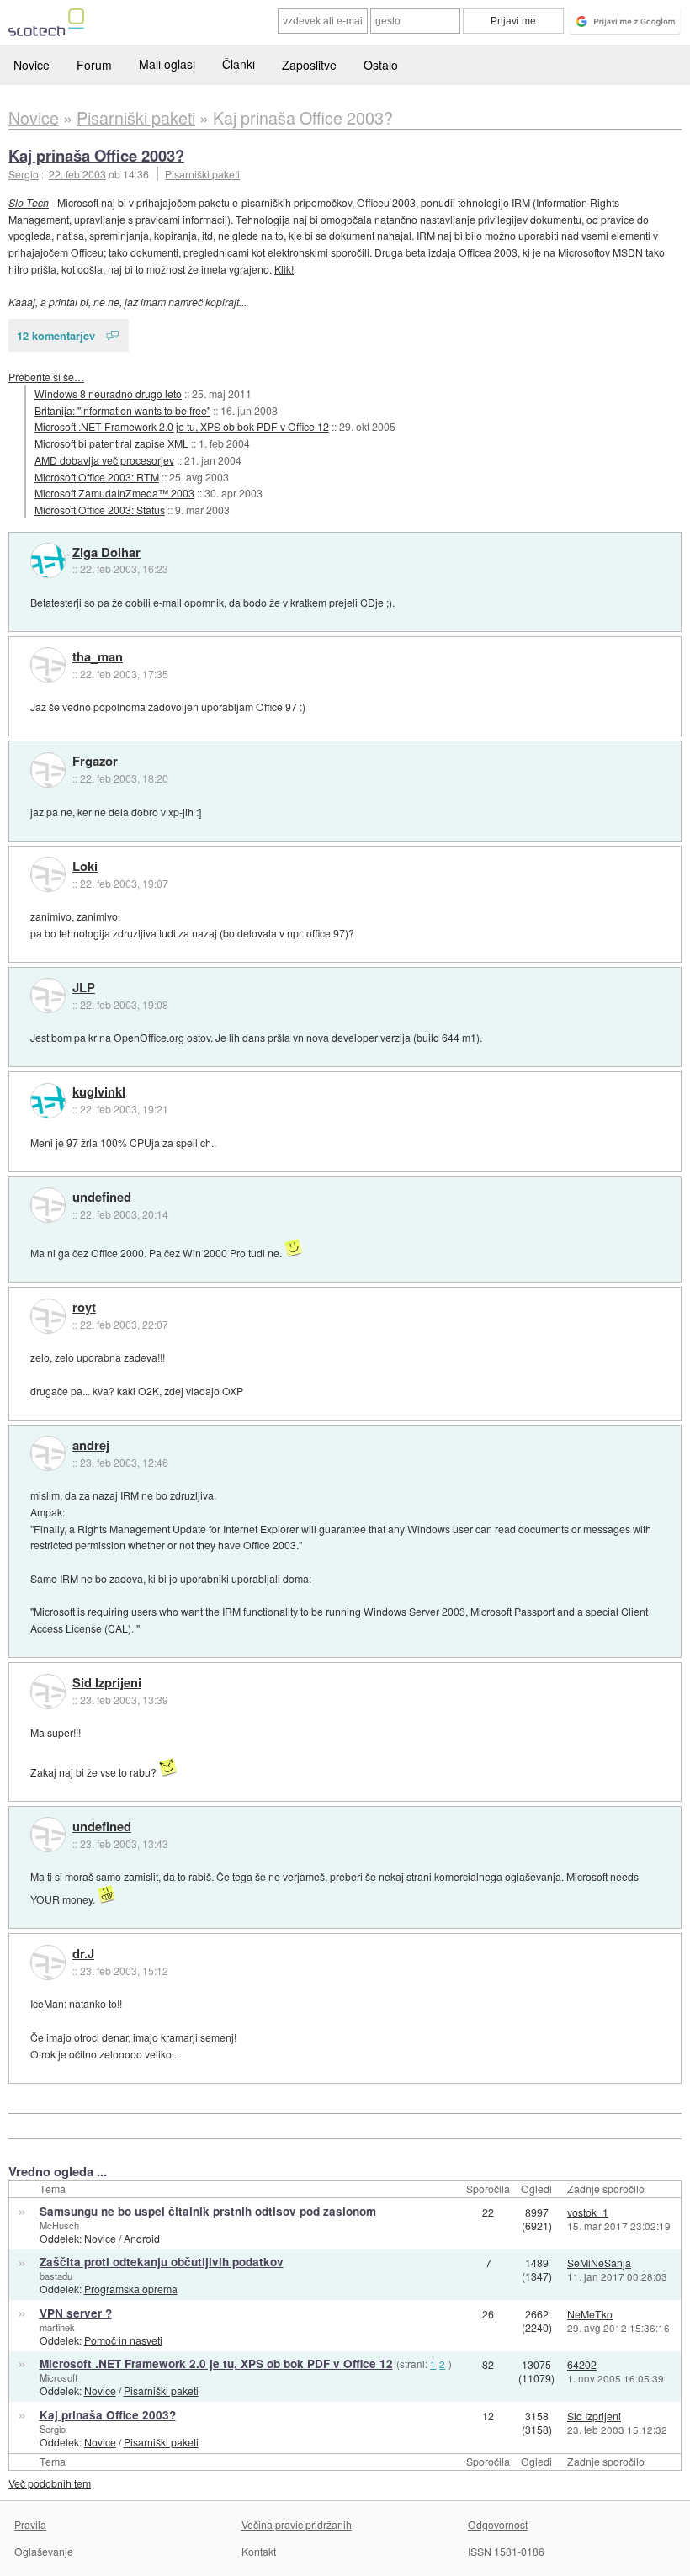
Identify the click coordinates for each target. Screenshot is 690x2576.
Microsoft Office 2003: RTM (97, 477)
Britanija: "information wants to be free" (122, 410)
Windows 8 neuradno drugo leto (108, 393)
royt (84, 1308)
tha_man (98, 657)
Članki (239, 64)
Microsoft (58, 2377)
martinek (57, 2327)
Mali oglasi (167, 64)
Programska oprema (131, 2289)
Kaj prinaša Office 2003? (96, 155)
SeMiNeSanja (599, 2263)
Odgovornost (498, 2524)
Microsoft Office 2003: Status (100, 510)
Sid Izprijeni (107, 1683)
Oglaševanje (44, 2551)
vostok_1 (588, 2212)
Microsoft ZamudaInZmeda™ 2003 (114, 493)
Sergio (53, 2429)
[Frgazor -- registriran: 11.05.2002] (48, 770)
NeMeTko (590, 2314)
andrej (91, 1446)
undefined (102, 1198)
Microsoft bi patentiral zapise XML (111, 443)
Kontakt (259, 2551)
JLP (84, 988)
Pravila (30, 2524)
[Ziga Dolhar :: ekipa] (48, 560)
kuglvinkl (99, 1092)
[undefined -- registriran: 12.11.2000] (48, 1205)
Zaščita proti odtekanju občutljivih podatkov (162, 2262)
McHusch (59, 2225)
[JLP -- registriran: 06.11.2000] (48, 996)
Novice (32, 65)
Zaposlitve (309, 65)
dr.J (83, 1954)
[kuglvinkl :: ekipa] (48, 1101)
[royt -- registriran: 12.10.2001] (48, 1316)
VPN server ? (76, 2313)
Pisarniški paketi (202, 174)
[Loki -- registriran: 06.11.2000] (48, 874)
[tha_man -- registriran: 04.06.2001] (48, 665)
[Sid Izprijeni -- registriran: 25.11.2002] (48, 1692)
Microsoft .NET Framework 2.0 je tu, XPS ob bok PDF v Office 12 (182, 426)
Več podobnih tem (50, 2483)
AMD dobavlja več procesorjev (104, 460)
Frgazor (95, 762)
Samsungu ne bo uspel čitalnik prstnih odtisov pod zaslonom (208, 2211)
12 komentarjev (56, 335)
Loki (85, 867)
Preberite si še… (46, 377)
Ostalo (381, 65)
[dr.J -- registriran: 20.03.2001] (48, 1963)
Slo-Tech (29, 202)
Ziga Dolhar (106, 553)
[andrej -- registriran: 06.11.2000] (48, 1453)
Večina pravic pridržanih (297, 2524)
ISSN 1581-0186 (506, 2551)
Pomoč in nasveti (123, 2340)
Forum (94, 65)
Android (142, 2238)
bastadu (56, 2276)
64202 (582, 2364)
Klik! (284, 269)
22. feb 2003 (77, 174)
